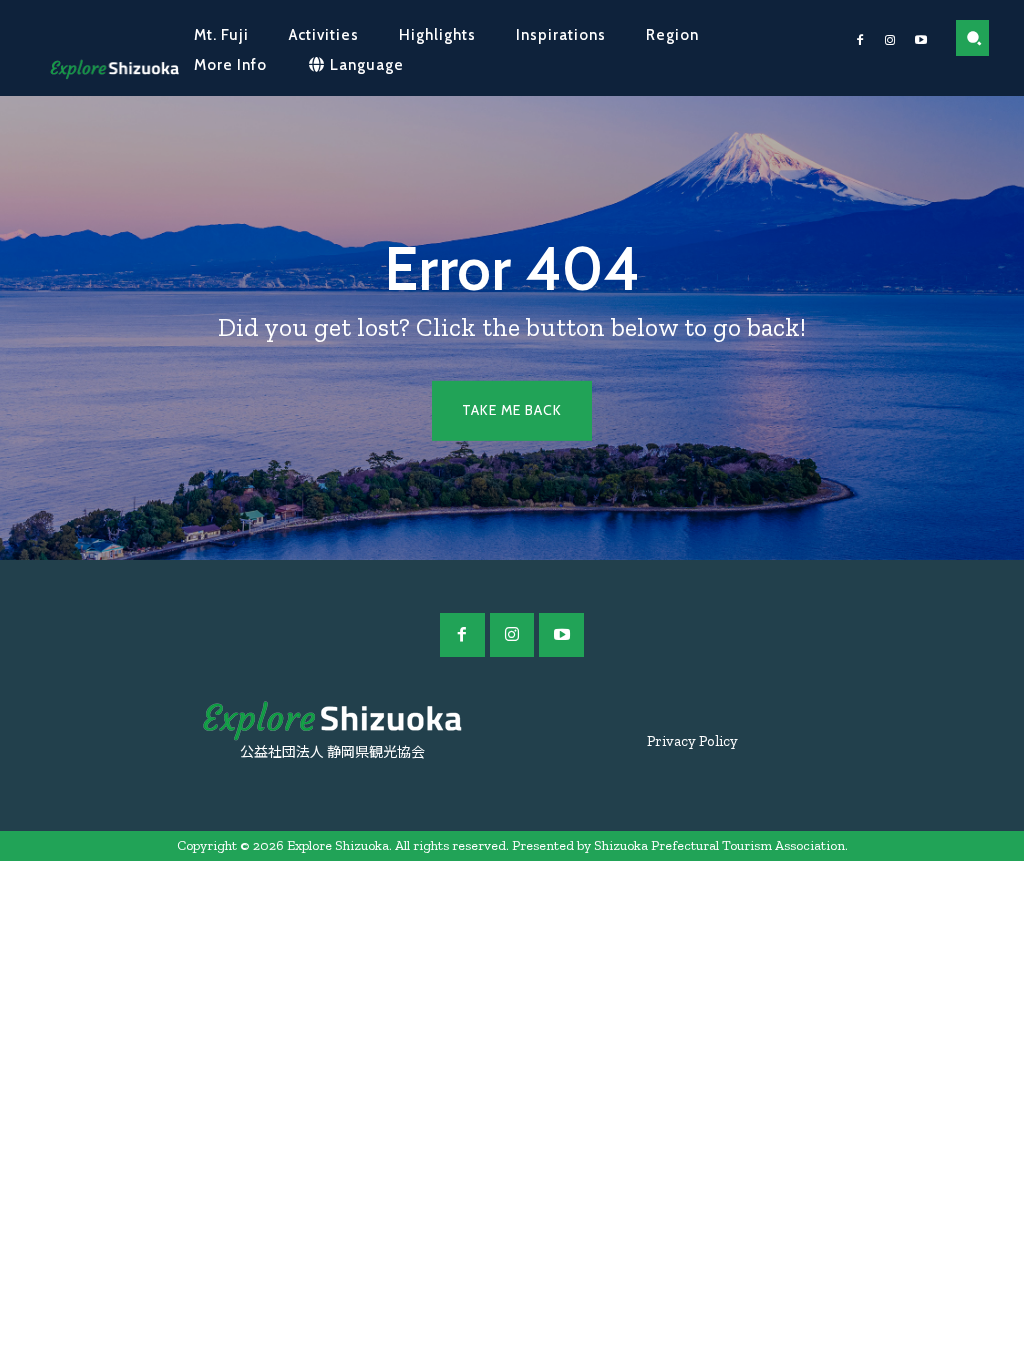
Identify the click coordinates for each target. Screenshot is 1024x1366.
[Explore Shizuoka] (114, 69)
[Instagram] (890, 41)
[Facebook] (860, 41)
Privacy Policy (692, 741)
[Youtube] (921, 41)
